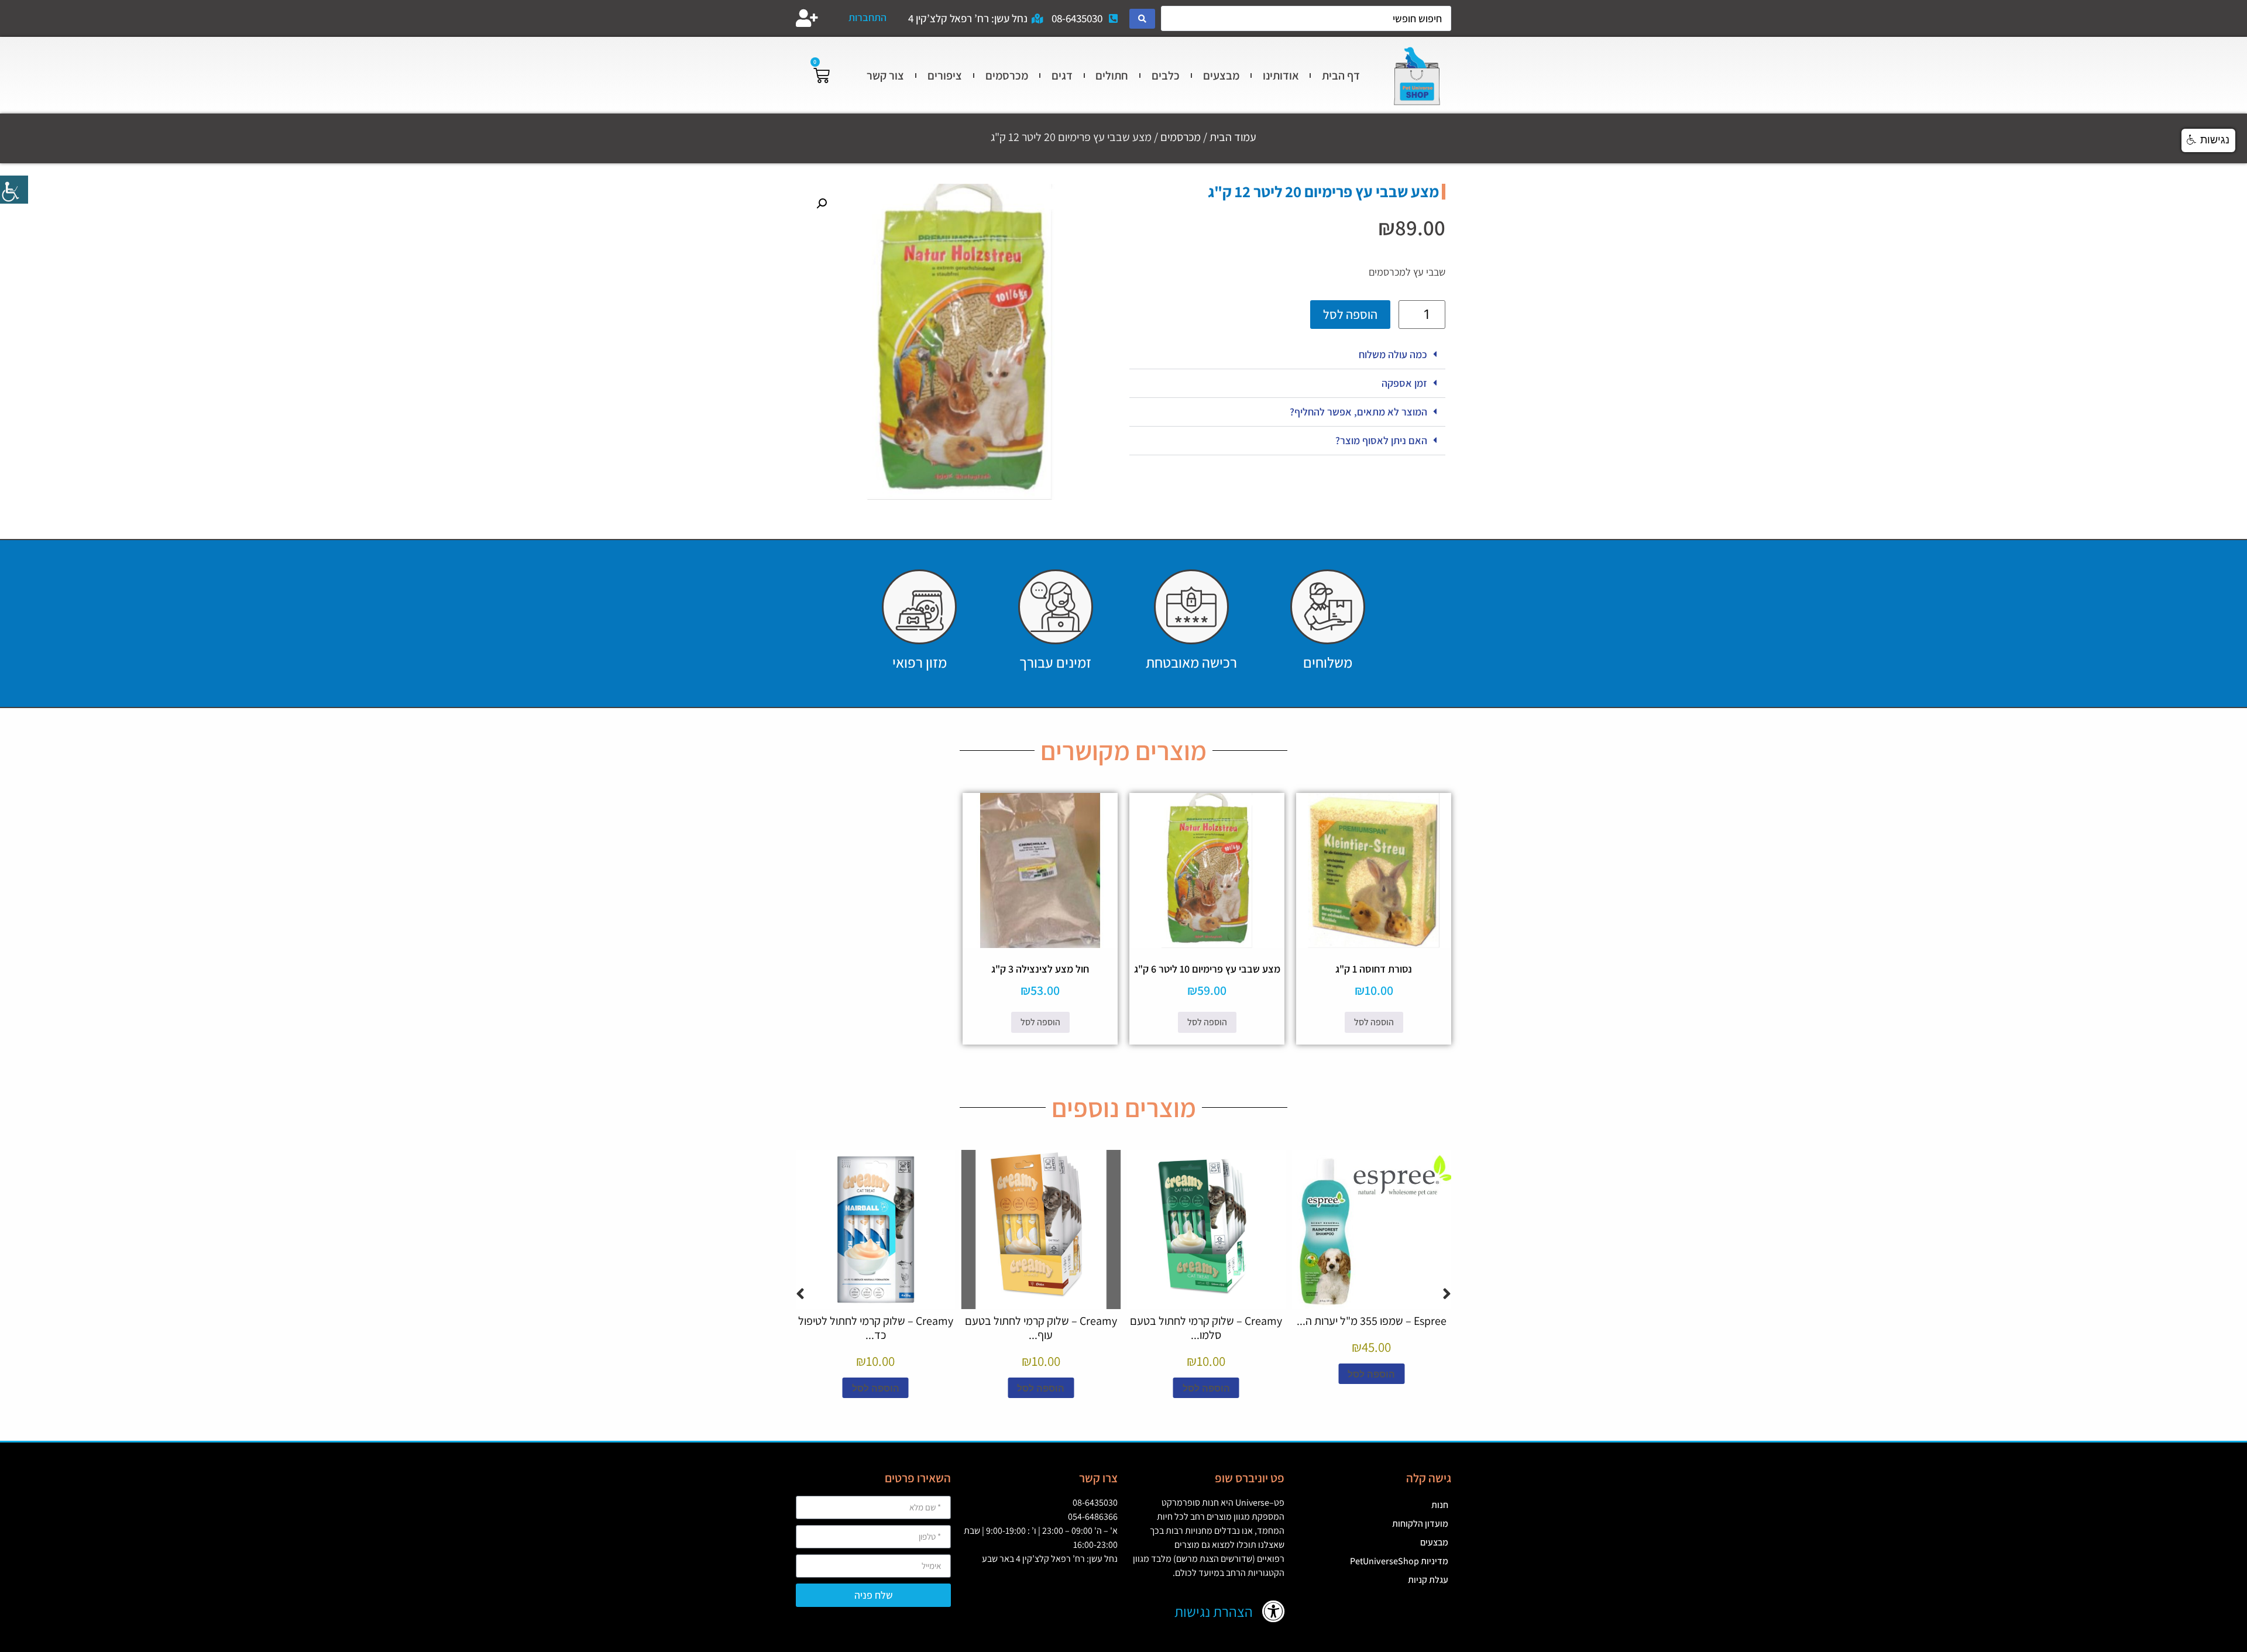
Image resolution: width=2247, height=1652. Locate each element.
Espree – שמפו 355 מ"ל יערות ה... (1372, 1321)
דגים (1062, 75)
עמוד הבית (1233, 137)
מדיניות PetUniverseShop (1399, 1561)
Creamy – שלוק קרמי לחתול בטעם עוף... (1041, 1328)
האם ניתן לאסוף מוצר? (1381, 440)
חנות (1440, 1505)
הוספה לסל (1350, 314)
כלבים (1166, 75)
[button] (1287, 355)
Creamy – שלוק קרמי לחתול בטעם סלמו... (1206, 1328)
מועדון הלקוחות (1420, 1524)
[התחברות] (807, 18)
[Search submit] (1142, 19)
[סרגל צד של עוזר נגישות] (14, 190)
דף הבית (1341, 75)
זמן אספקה (1404, 383)
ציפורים (945, 75)
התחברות (867, 17)
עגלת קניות (1428, 1580)
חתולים (1112, 75)
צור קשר (885, 75)
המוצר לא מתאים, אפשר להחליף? (1358, 412)
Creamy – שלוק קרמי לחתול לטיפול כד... (876, 1328)
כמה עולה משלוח (1393, 354)
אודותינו (1281, 75)
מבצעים (1221, 75)
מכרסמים (1007, 75)
